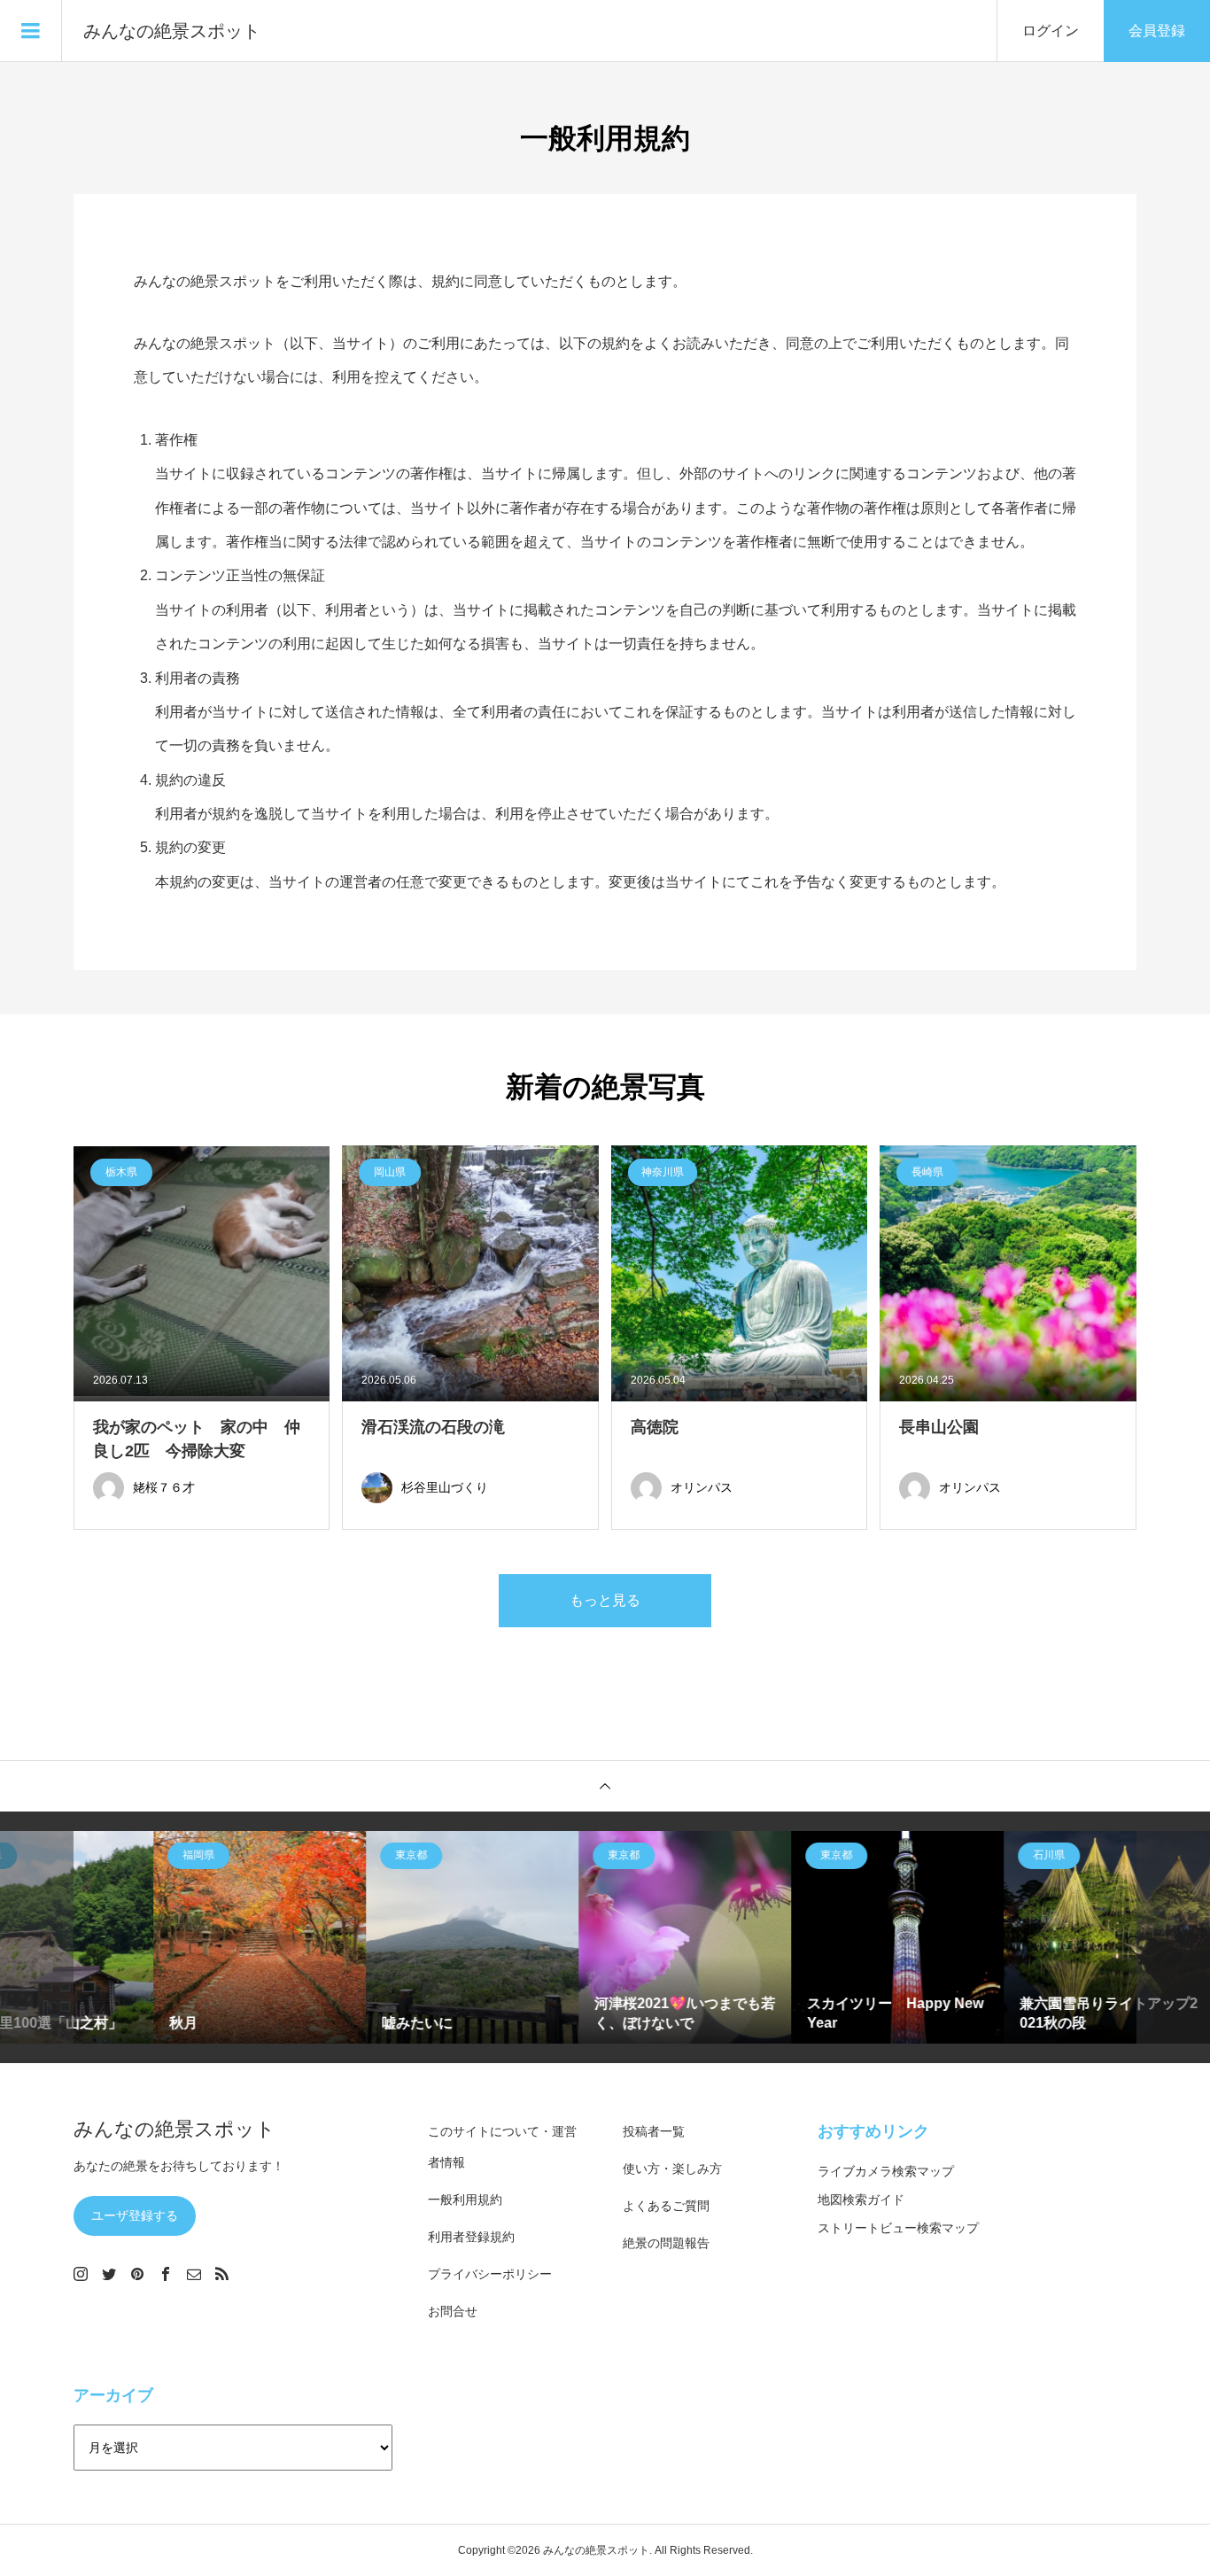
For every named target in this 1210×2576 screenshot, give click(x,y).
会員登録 (1157, 31)
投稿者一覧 (654, 2131)
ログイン (1051, 31)
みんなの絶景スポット (172, 31)
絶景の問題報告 (666, 2243)
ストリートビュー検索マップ (898, 2228)
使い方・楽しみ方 (672, 2169)
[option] (180, 1937)
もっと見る (605, 1600)
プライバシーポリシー (490, 2274)
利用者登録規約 (471, 2237)
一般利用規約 (465, 2200)
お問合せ (453, 2311)
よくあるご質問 (666, 2206)
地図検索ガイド (861, 2200)
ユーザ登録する (135, 2215)
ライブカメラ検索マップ (886, 2171)
